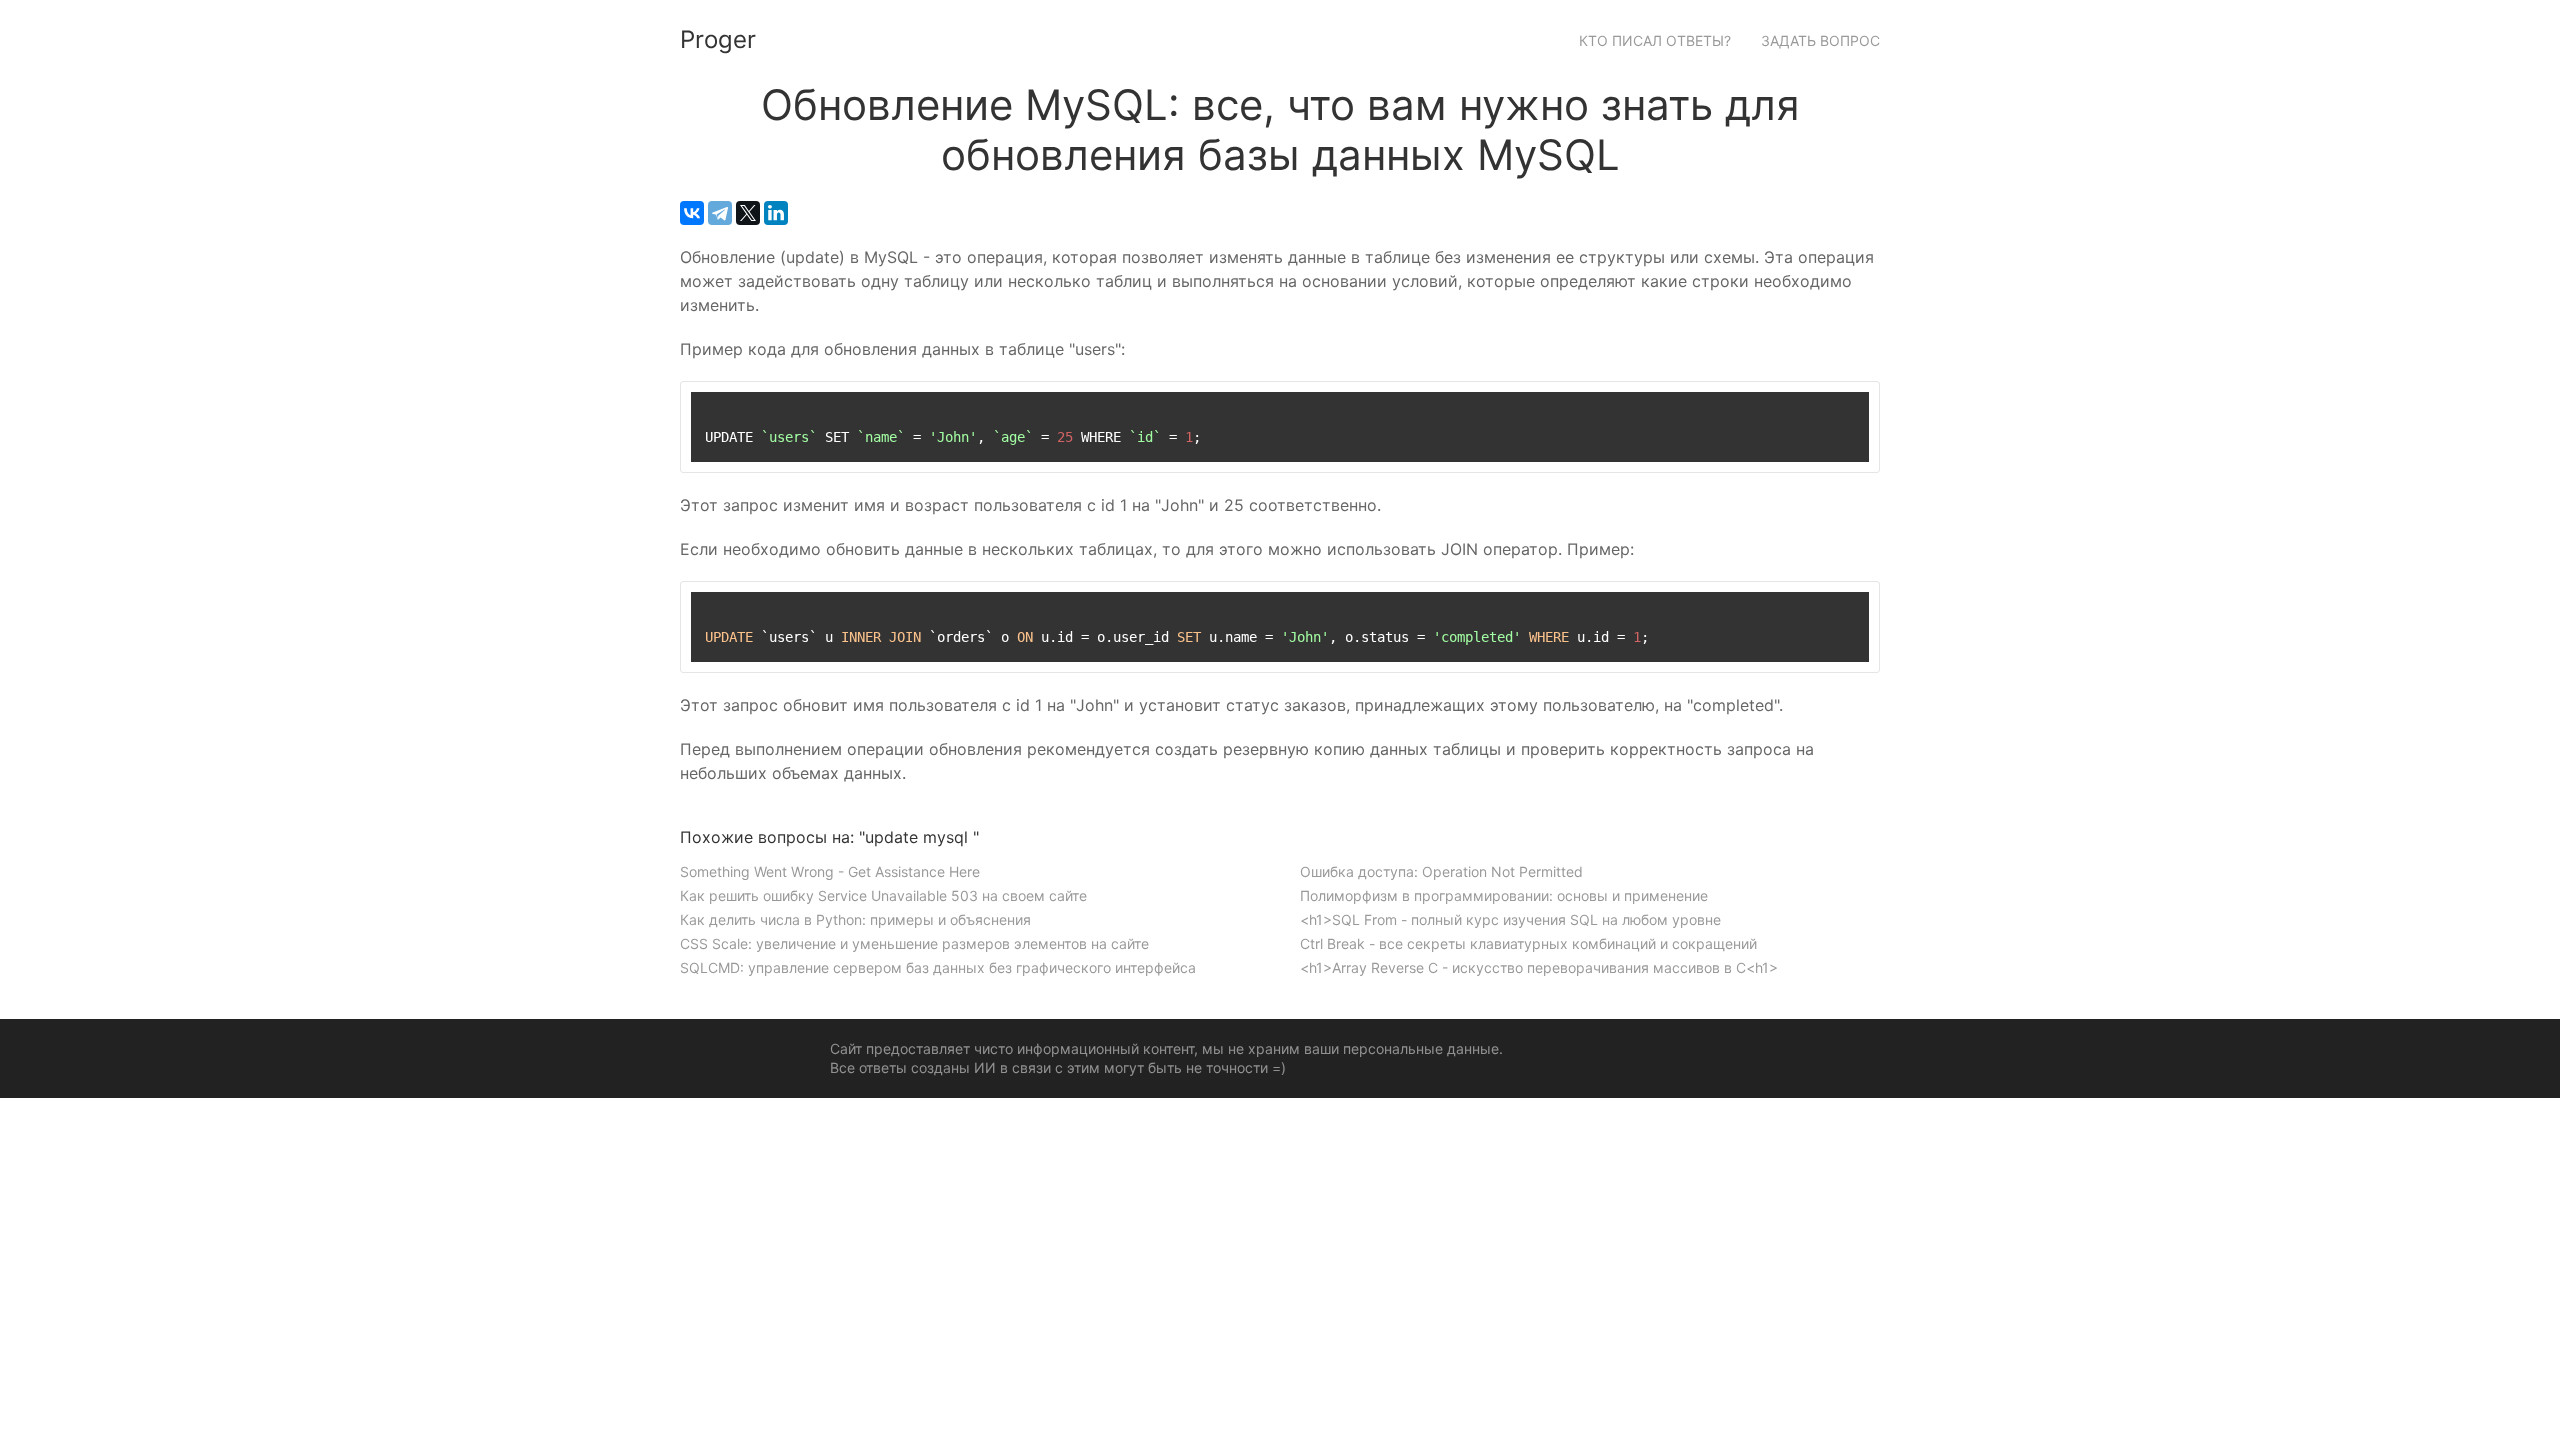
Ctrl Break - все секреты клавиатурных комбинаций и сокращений (1528, 943)
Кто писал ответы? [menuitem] (1655, 40)
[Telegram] (720, 213)
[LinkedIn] (776, 213)
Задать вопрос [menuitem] (1820, 40)
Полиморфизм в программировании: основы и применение (1504, 895)
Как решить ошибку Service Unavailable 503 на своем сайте (883, 895)
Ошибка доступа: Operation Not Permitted (1441, 871)
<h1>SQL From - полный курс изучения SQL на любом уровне (1510, 919)
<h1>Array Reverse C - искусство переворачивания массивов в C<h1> (1539, 967)
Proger (718, 39)
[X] (748, 213)
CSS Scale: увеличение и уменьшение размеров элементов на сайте (914, 943)
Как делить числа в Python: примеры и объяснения (855, 919)
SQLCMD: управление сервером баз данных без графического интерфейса (938, 967)
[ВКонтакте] (692, 213)
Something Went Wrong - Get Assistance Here (830, 871)
